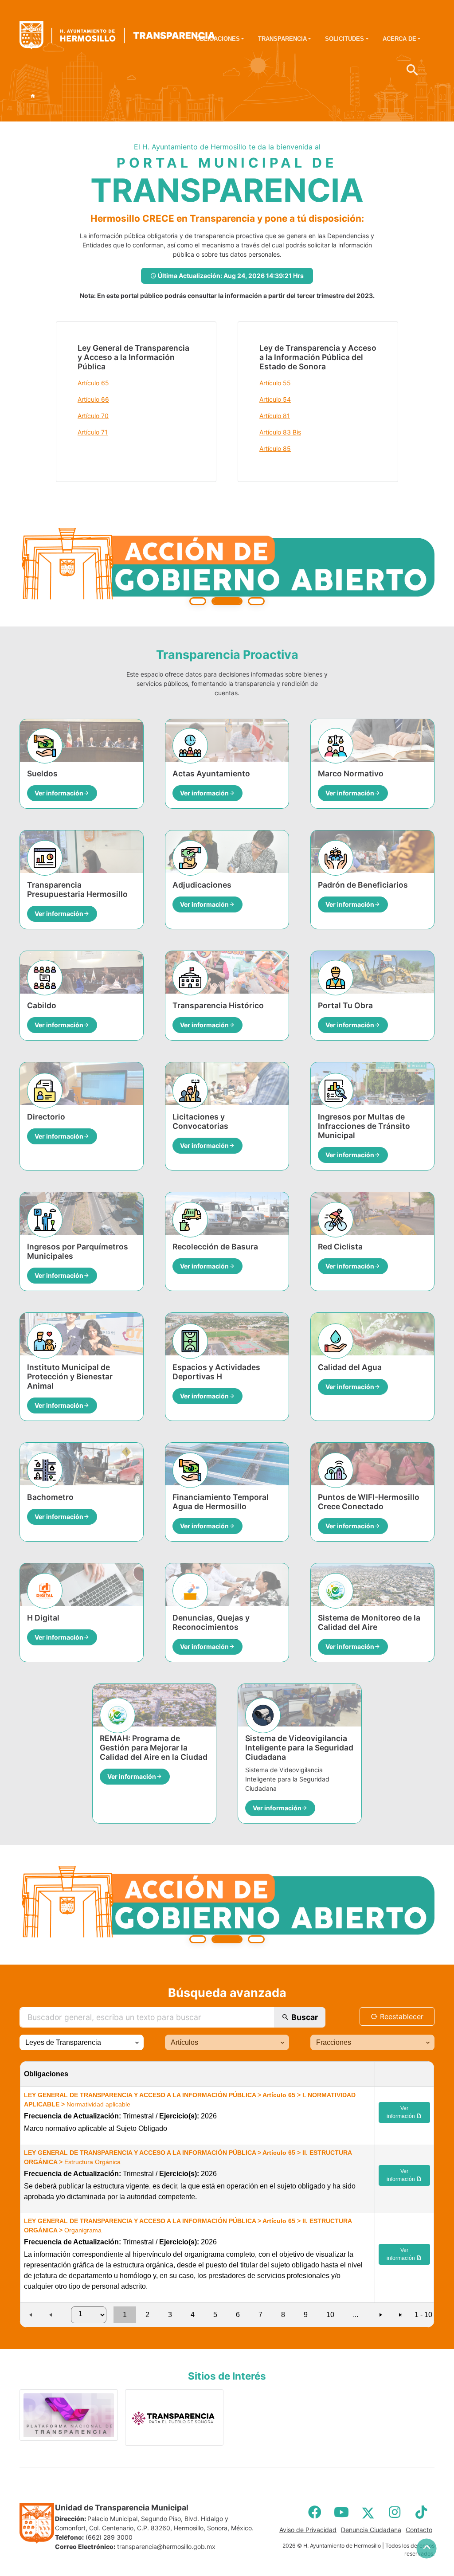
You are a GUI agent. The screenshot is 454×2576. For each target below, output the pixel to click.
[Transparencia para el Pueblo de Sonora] (174, 2417)
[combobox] (82, 2042)
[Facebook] (315, 2512)
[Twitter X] (368, 2512)
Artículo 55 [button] (275, 383)
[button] (137, 2042)
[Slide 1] (198, 601)
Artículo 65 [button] (93, 383)
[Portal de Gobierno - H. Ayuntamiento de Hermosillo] (33, 96)
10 (330, 2315)
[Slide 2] (227, 601)
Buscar (304, 2017)
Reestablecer (401, 2016)
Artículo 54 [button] (275, 399)
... (356, 2315)
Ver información (401, 2112)
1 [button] (125, 2315)
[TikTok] (421, 2512)
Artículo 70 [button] (93, 416)
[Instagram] (395, 2512)
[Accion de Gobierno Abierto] (227, 567)
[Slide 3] (256, 601)
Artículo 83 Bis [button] (280, 432)
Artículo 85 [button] (275, 448)
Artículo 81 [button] (275, 416)
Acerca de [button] (399, 39)
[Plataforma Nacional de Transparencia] (69, 2415)
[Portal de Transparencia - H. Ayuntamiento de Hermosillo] (117, 35)
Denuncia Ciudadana (371, 2530)
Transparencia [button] (282, 39)
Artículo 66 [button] (93, 399)
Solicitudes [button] (344, 39)
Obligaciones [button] (218, 39)
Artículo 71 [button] (93, 432)
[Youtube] (341, 2512)
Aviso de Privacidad (308, 2530)
